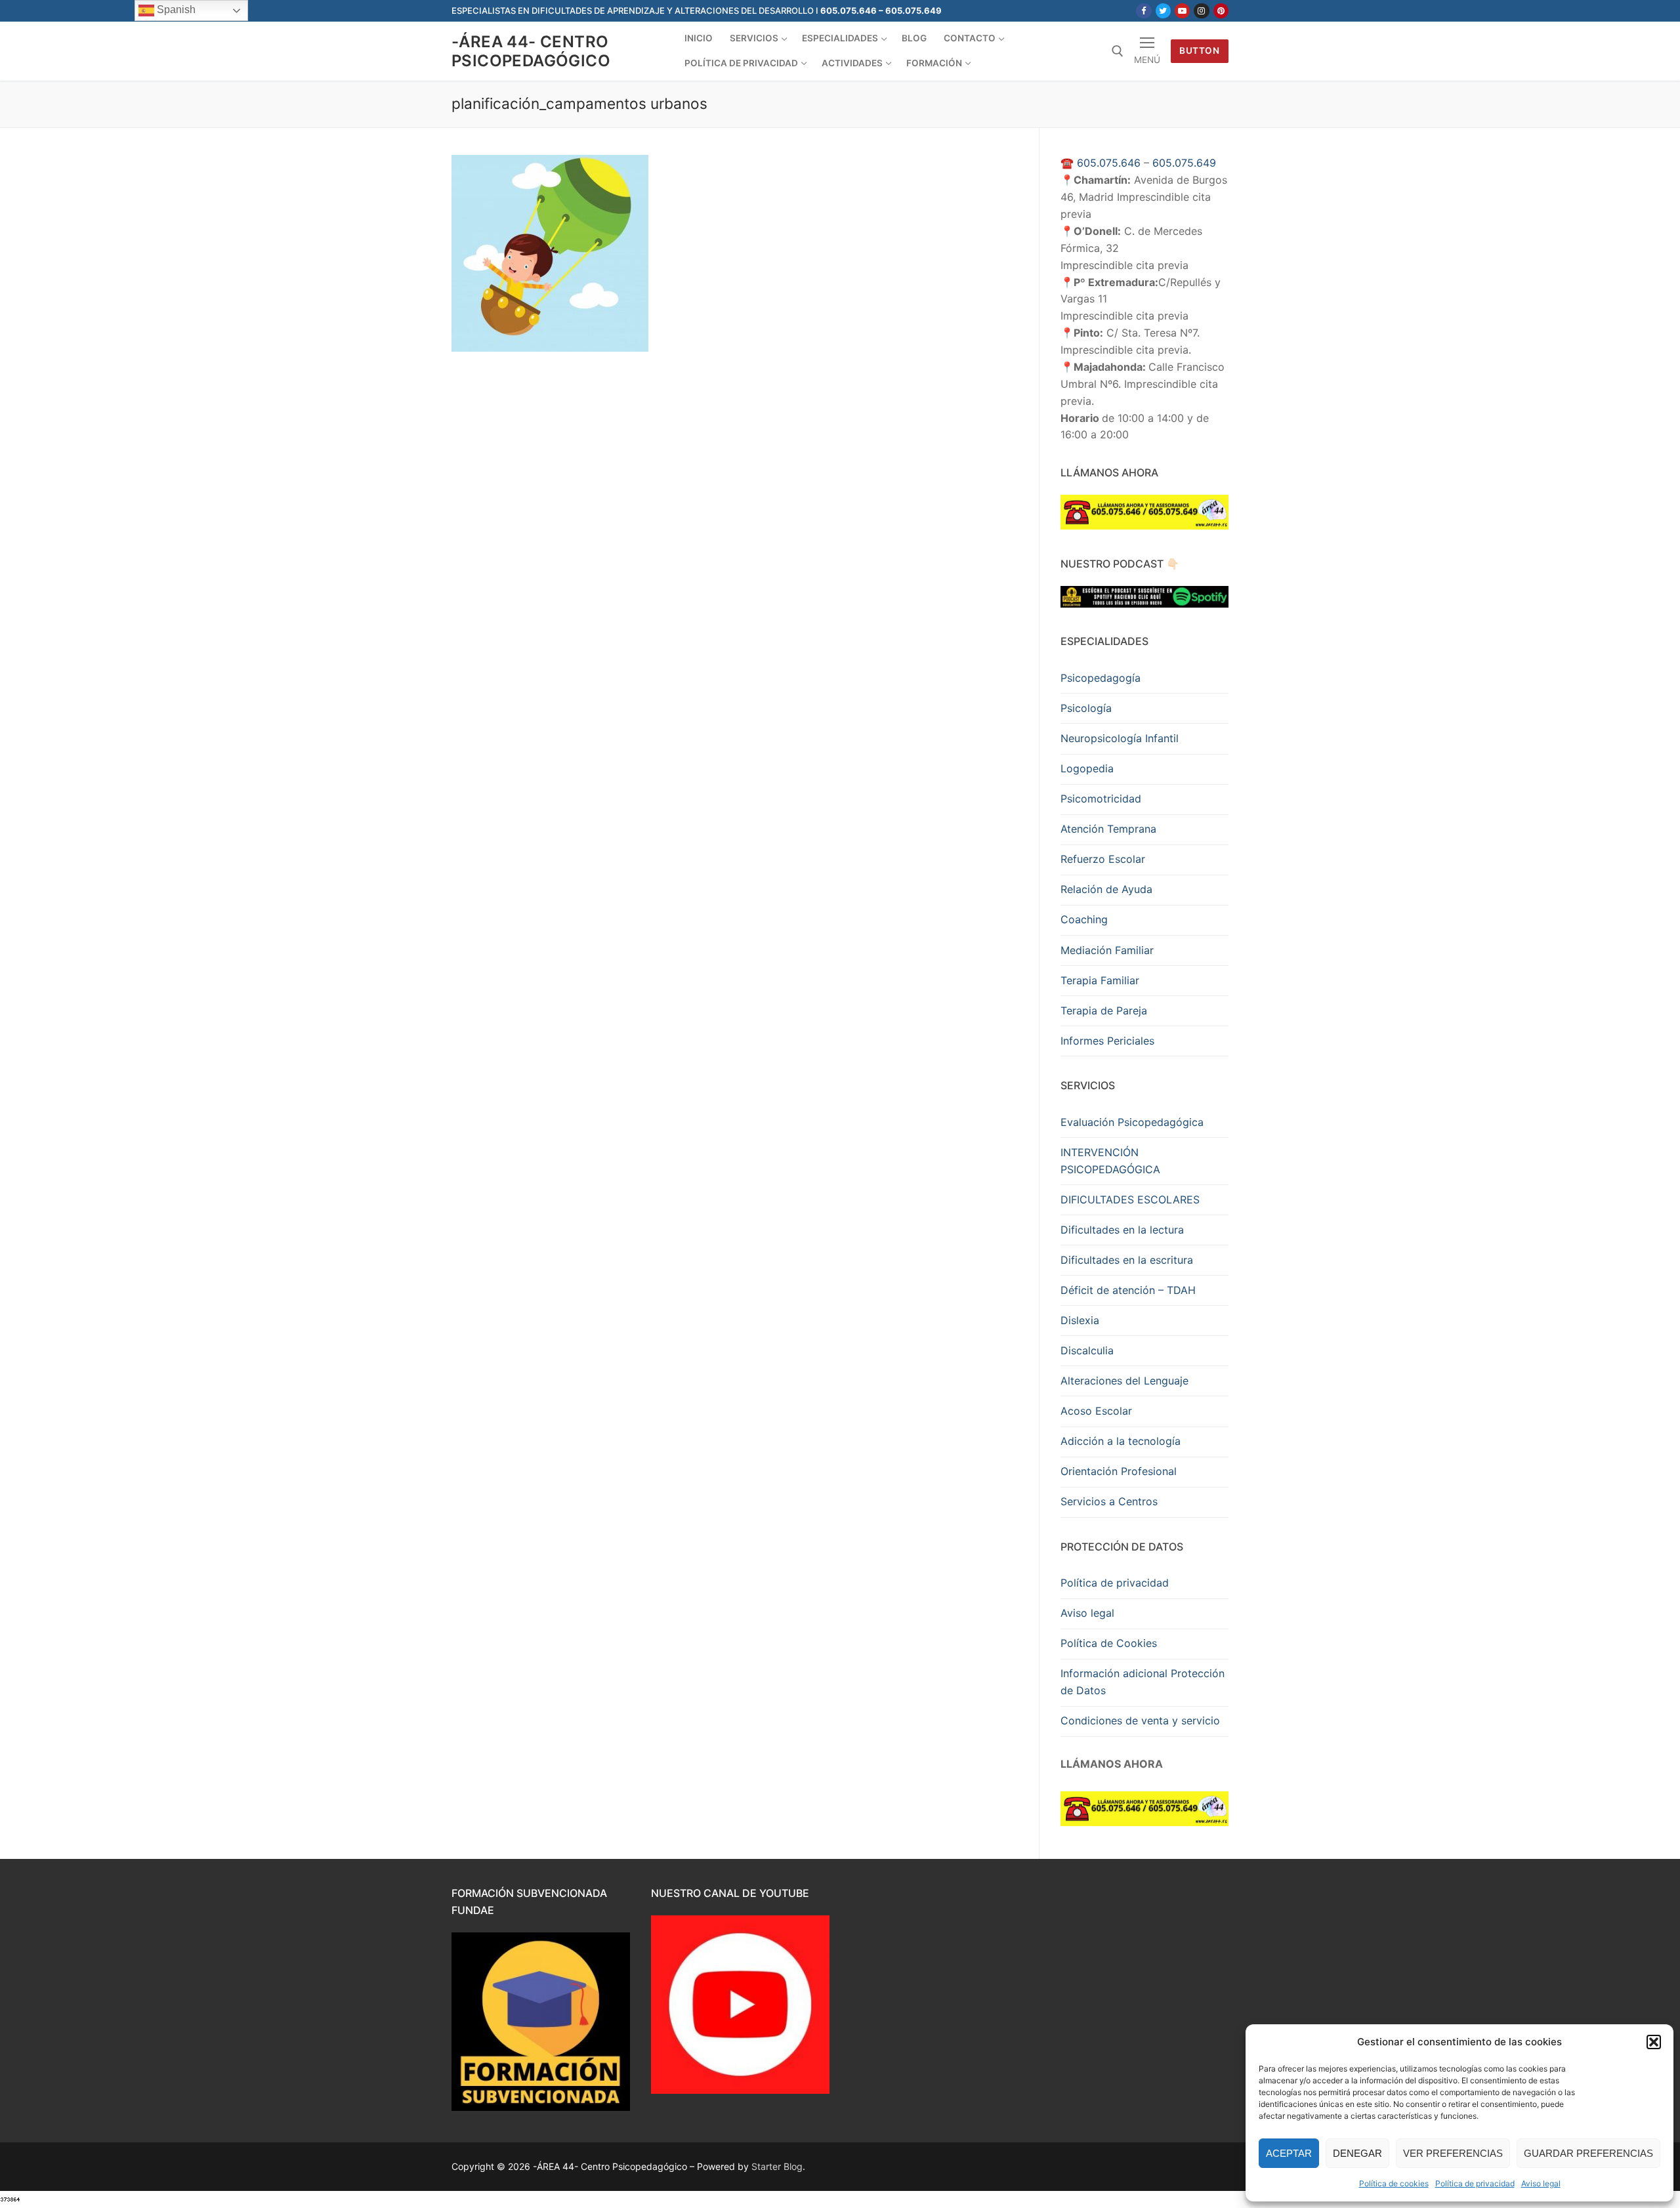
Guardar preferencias (1588, 2153)
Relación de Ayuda (1106, 889)
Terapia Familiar (1100, 980)
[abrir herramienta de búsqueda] (1118, 51)
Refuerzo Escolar (1103, 859)
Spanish (175, 10)
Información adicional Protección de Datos (1143, 1682)
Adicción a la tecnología (1121, 1441)
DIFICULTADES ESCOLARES (1130, 1199)
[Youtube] (1182, 11)
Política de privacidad (1475, 2183)
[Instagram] (1201, 11)
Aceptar (1289, 2153)
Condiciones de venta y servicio (1140, 1720)
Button (1199, 51)
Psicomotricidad (1101, 799)
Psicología (1086, 708)
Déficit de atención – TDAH (1128, 1290)
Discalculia (1087, 1350)
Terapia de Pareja (1104, 1010)
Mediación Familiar (1107, 950)
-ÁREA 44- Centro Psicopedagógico (531, 51)
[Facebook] (1144, 11)
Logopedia (1087, 768)
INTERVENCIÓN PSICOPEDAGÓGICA (1110, 1161)
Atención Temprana (1108, 829)
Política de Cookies (1109, 1643)
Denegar (1357, 2153)
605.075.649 (1184, 163)
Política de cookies (1394, 2183)
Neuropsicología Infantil (1120, 738)
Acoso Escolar (1096, 1411)
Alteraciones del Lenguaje (1124, 1381)
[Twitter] (1163, 11)
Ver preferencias (1453, 2153)
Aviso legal (1541, 2183)
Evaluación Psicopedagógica (1132, 1122)
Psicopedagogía (1101, 678)
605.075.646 (1109, 163)
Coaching (1084, 919)
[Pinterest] (1221, 11)
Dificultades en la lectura (1122, 1230)
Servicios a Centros (1109, 1501)
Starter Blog (777, 2166)
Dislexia (1080, 1320)
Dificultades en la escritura (1127, 1260)
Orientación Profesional (1119, 1471)
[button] (1654, 2042)
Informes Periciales (1107, 1041)
